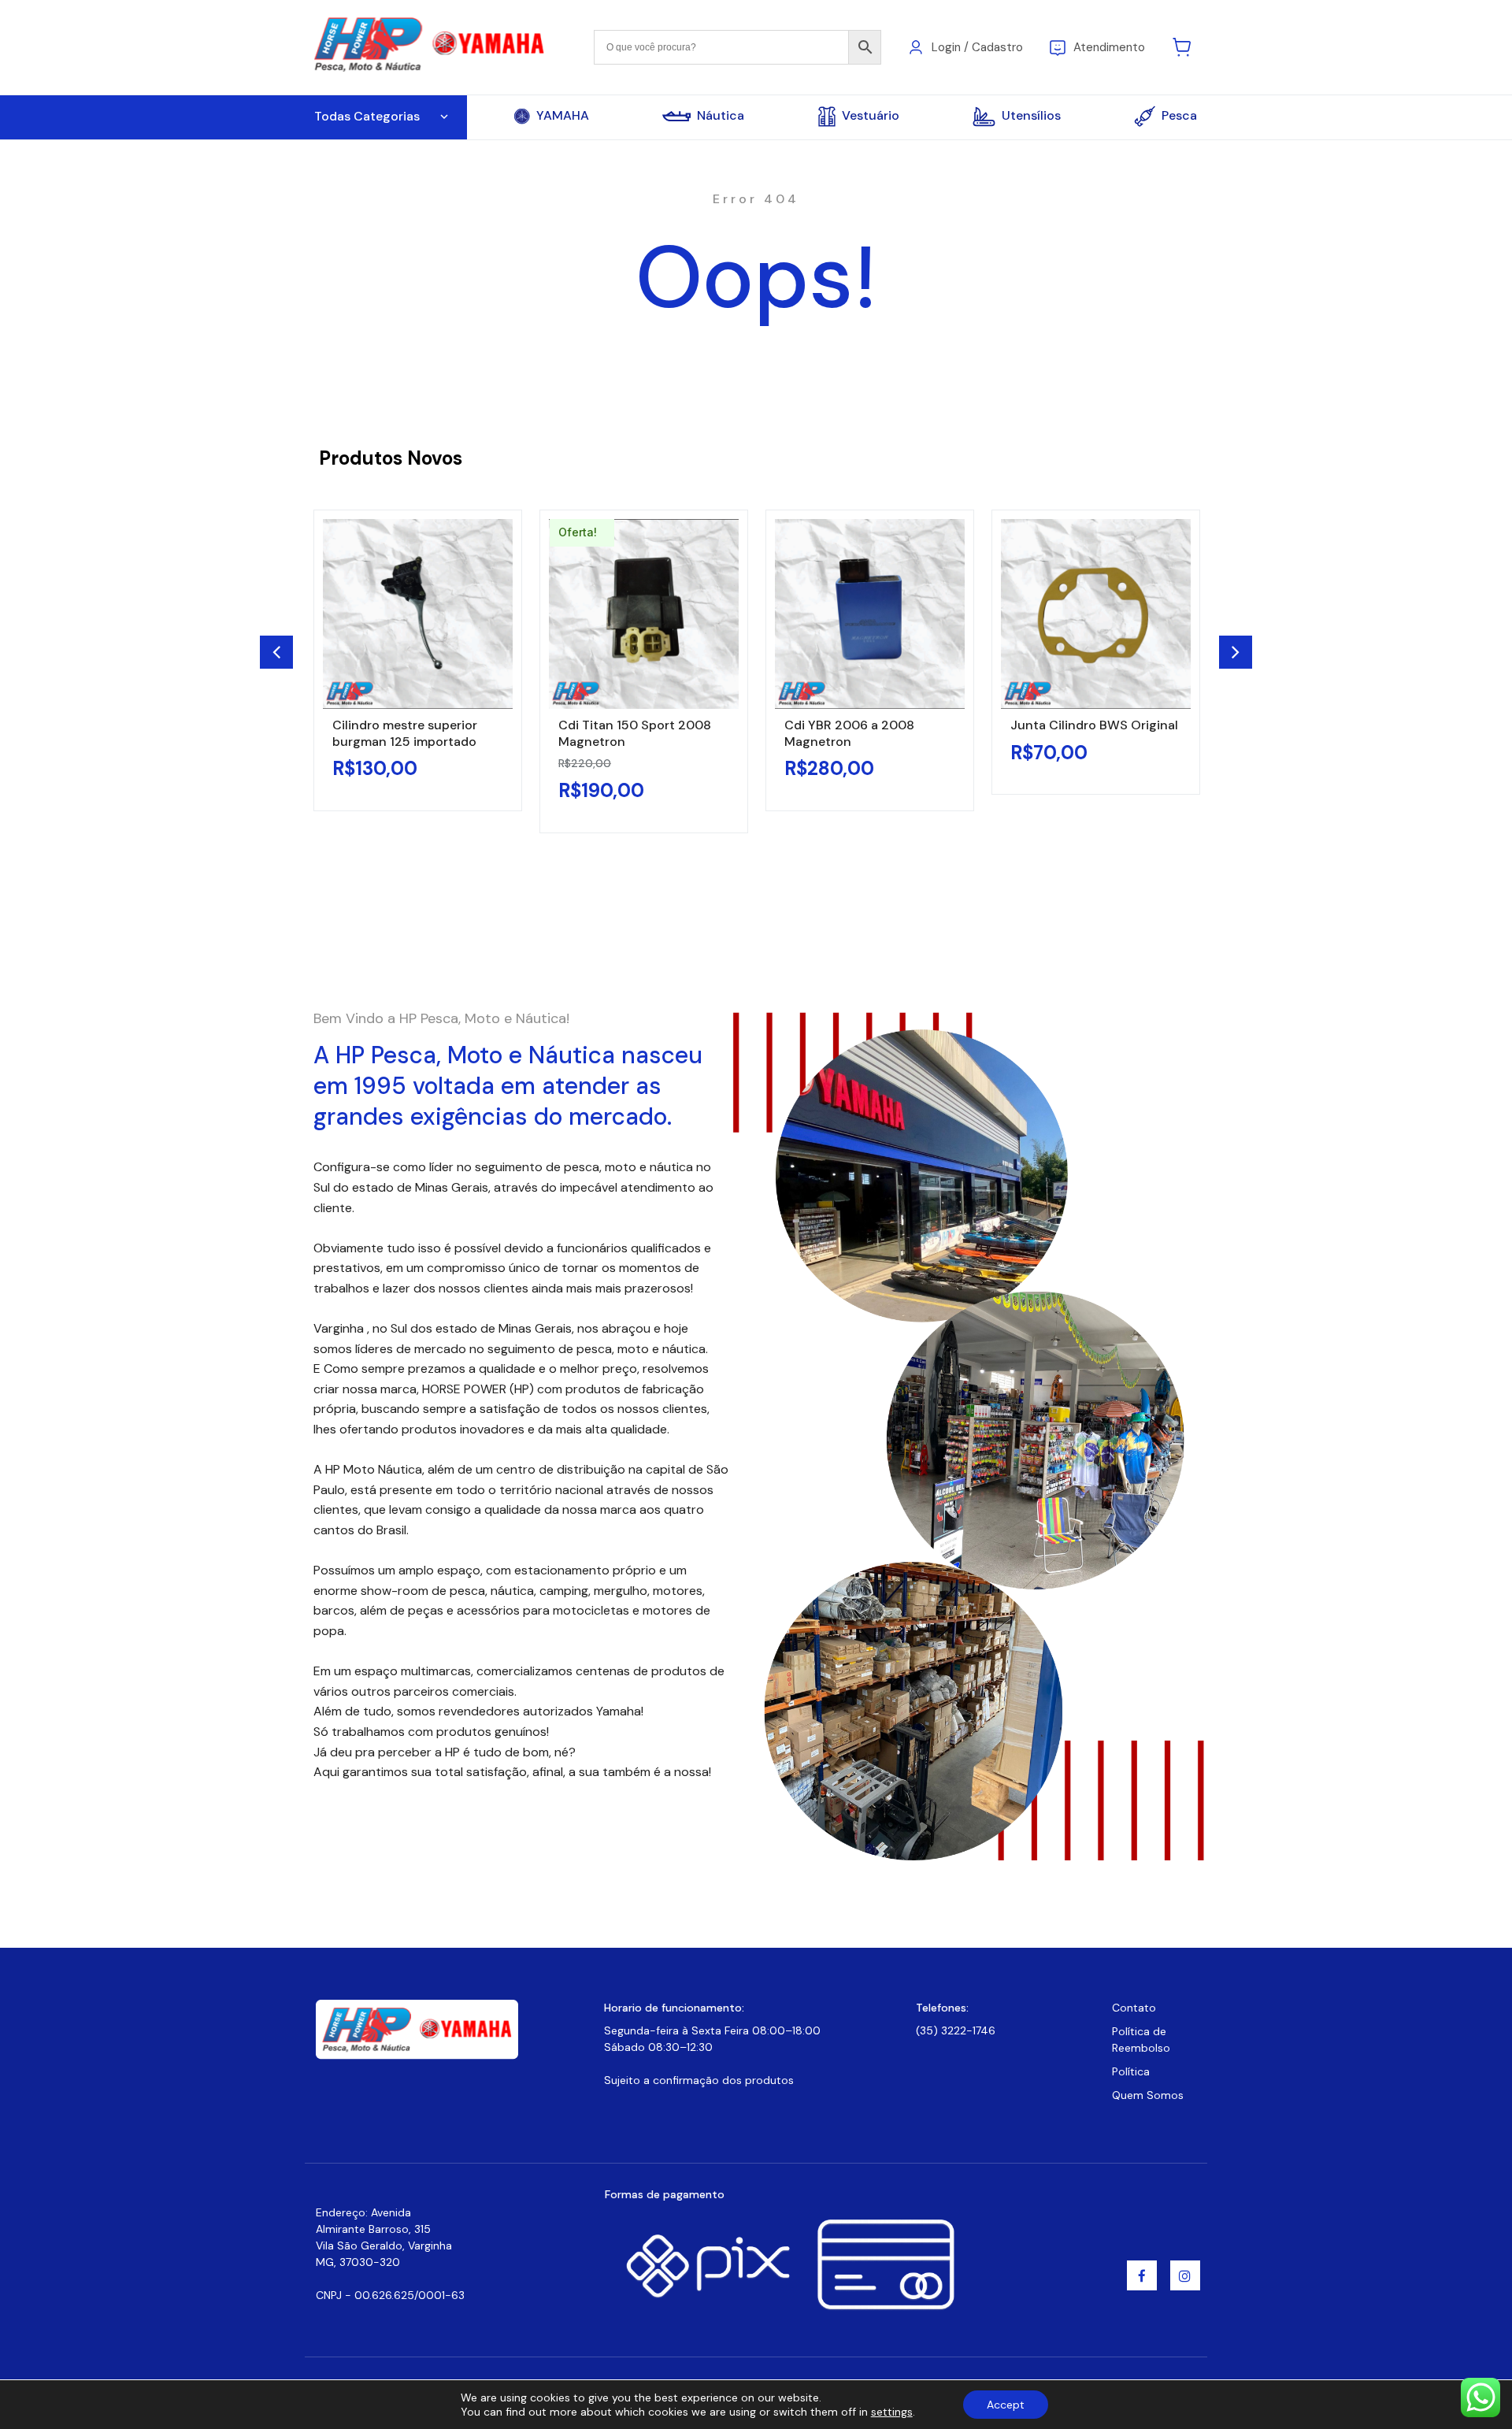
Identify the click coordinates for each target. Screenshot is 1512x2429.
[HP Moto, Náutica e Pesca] (431, 46)
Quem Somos (1148, 2095)
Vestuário (871, 115)
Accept (1006, 2405)
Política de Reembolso (1141, 2040)
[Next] (1236, 652)
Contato (1134, 2008)
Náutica (721, 116)
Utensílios (1031, 115)
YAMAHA (563, 116)
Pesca (1179, 115)
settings (892, 2412)
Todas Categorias (367, 116)
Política (1131, 2071)
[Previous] (276, 652)
